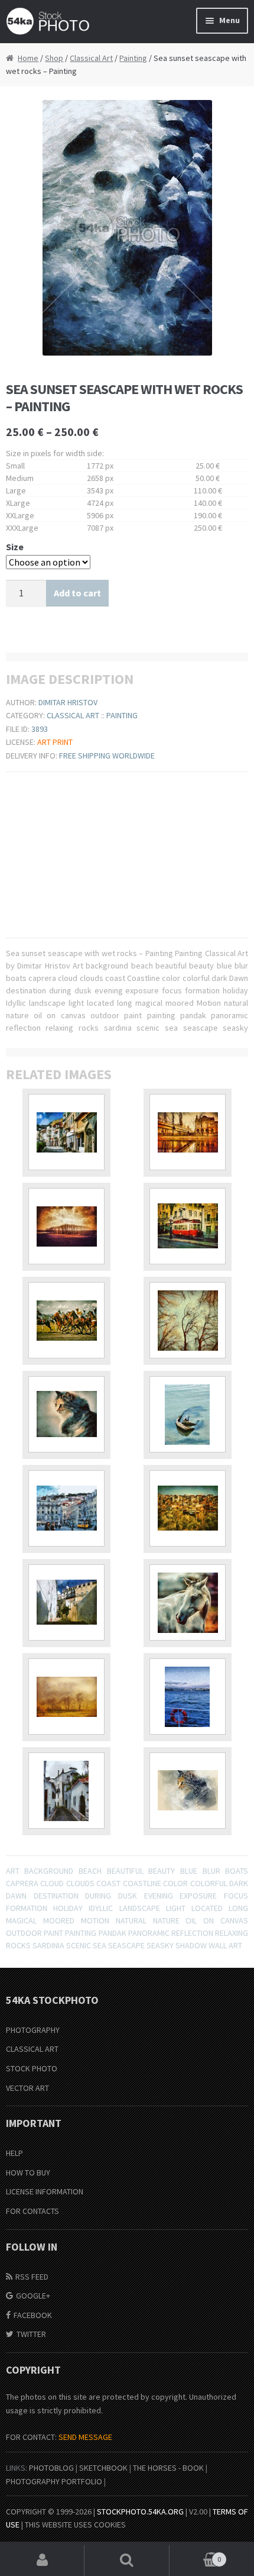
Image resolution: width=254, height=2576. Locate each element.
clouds (80, 1883)
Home (28, 58)
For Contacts (32, 2211)
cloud (52, 1883)
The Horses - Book (168, 2468)
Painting (133, 58)
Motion (95, 1920)
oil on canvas (217, 1920)
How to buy (28, 2173)
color (175, 1883)
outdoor (24, 1933)
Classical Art (91, 58)
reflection (192, 1933)
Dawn (16, 1896)
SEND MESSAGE (85, 2437)
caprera (22, 1883)
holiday (68, 1908)
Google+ (33, 2296)
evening (159, 1896)
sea (100, 1945)
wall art (225, 1945)
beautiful (125, 1871)
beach (90, 1871)
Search (127, 2561)
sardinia (48, 1945)
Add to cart (77, 593)
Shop (54, 58)
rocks (18, 1945)
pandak (113, 1933)
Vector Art (27, 2088)
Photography (33, 2030)
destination (56, 1896)
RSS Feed (32, 2277)
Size (15, 547)
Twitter (31, 2334)
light (176, 1908)
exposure (198, 1896)
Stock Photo (32, 2068)
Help (14, 2153)
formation (27, 1908)
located (207, 1908)
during (98, 1896)
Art (13, 1871)
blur (211, 1871)
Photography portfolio (54, 2481)
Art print (55, 742)
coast (108, 1883)
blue (189, 1871)
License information (45, 2191)
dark (239, 1883)
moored (59, 1920)
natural (131, 1920)
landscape (140, 1908)
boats (237, 1871)
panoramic (149, 1933)
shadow (191, 1945)
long (238, 1908)
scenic (79, 1945)
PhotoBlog (51, 2468)
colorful (209, 1883)
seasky (160, 1945)
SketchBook (103, 2468)
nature (166, 1920)
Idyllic (101, 1908)
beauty (162, 1871)
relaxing (232, 1933)
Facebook (33, 2315)
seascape (126, 1945)
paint (53, 1933)
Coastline (142, 1883)
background (49, 1871)
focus (236, 1896)
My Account (42, 2561)
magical (21, 1920)
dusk (128, 1896)
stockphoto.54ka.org (140, 2512)
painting (81, 1933)
